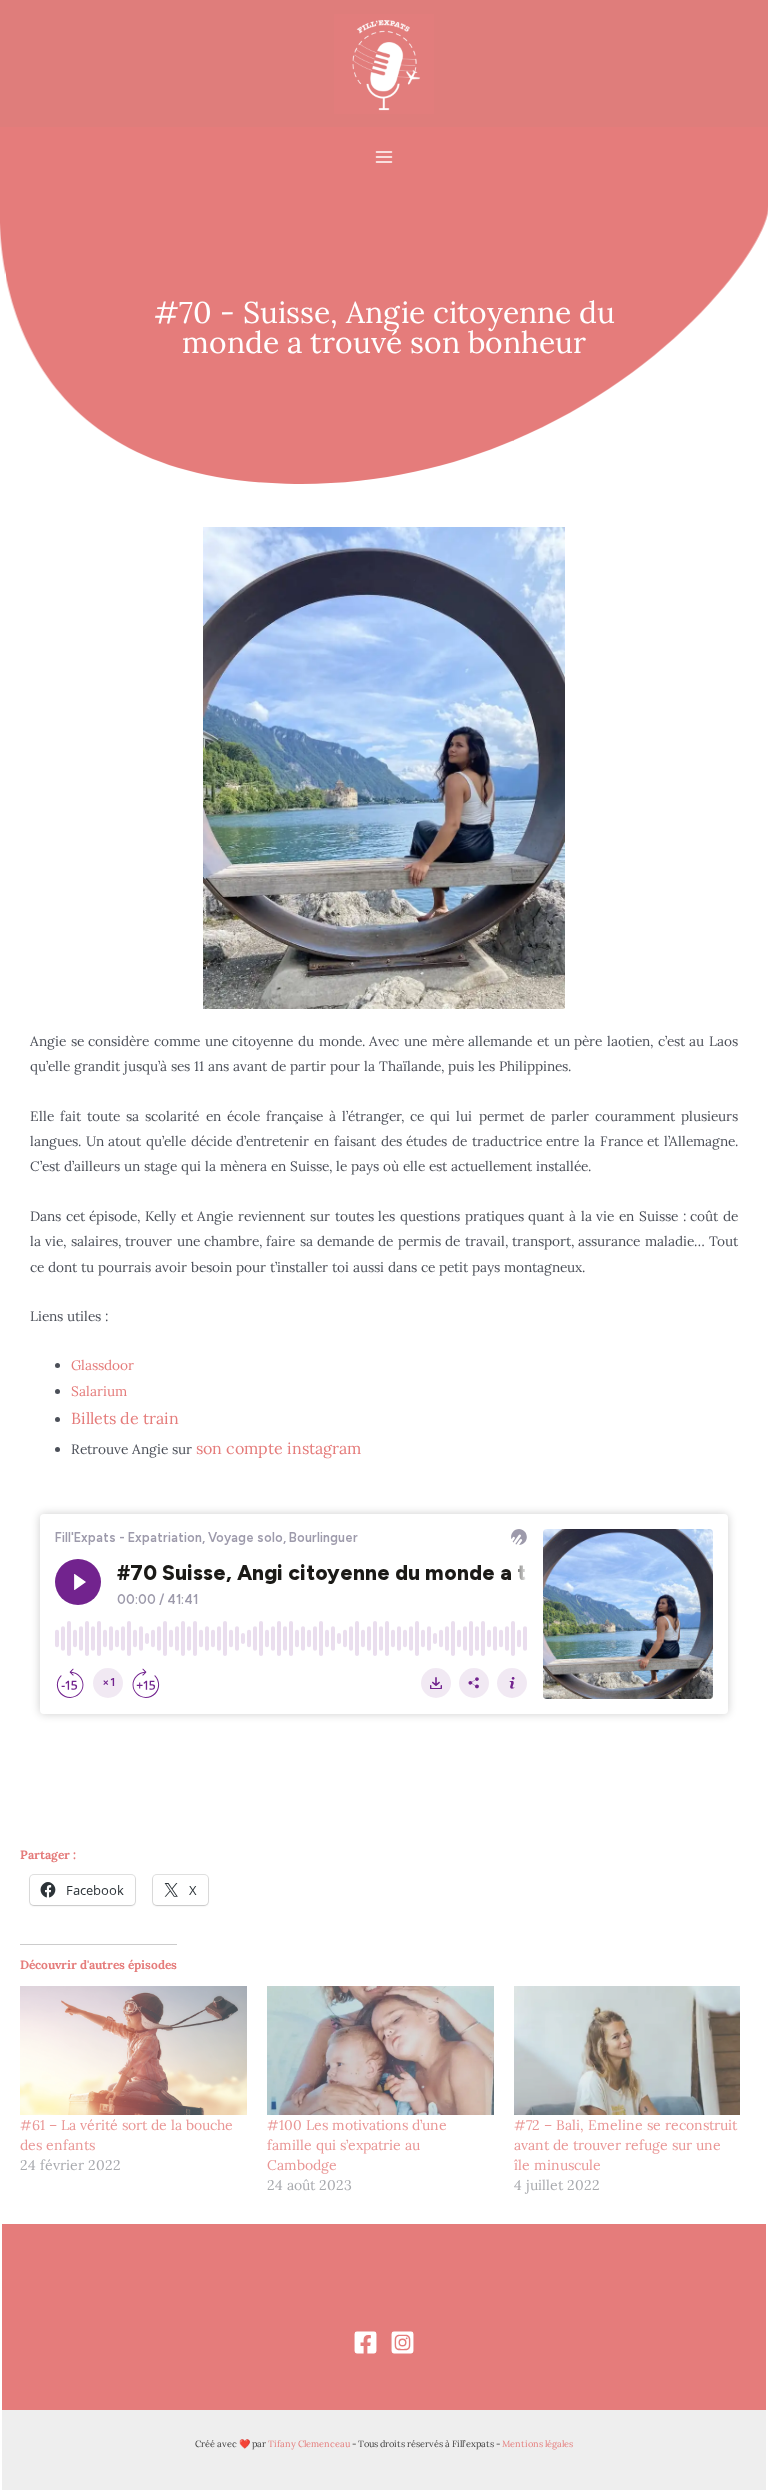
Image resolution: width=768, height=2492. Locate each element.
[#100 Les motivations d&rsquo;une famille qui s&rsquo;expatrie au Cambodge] (380, 2051)
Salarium (99, 1391)
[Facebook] (365, 2342)
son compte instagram (276, 1448)
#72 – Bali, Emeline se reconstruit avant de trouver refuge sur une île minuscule (625, 2145)
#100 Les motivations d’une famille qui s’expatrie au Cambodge (357, 2145)
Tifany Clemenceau (309, 2443)
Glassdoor (102, 1365)
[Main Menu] (384, 157)
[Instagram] (402, 2342)
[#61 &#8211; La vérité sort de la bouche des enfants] (133, 2051)
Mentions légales (537, 2443)
